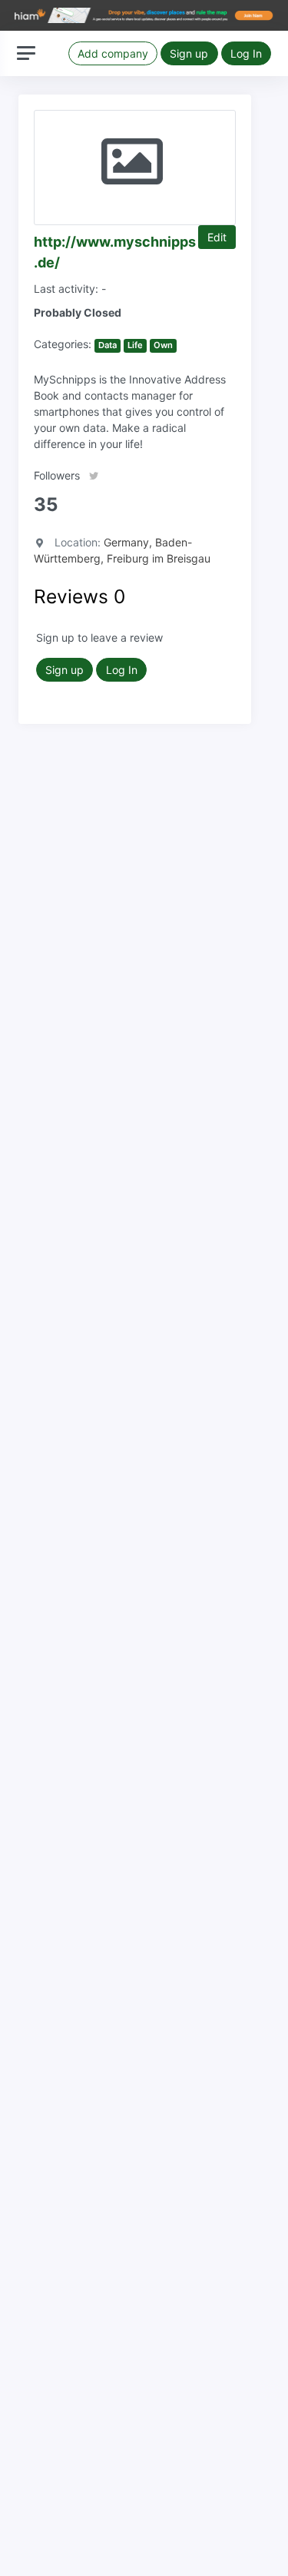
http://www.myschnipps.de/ (115, 252)
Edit (217, 237)
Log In (246, 53)
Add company (113, 53)
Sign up (189, 53)
